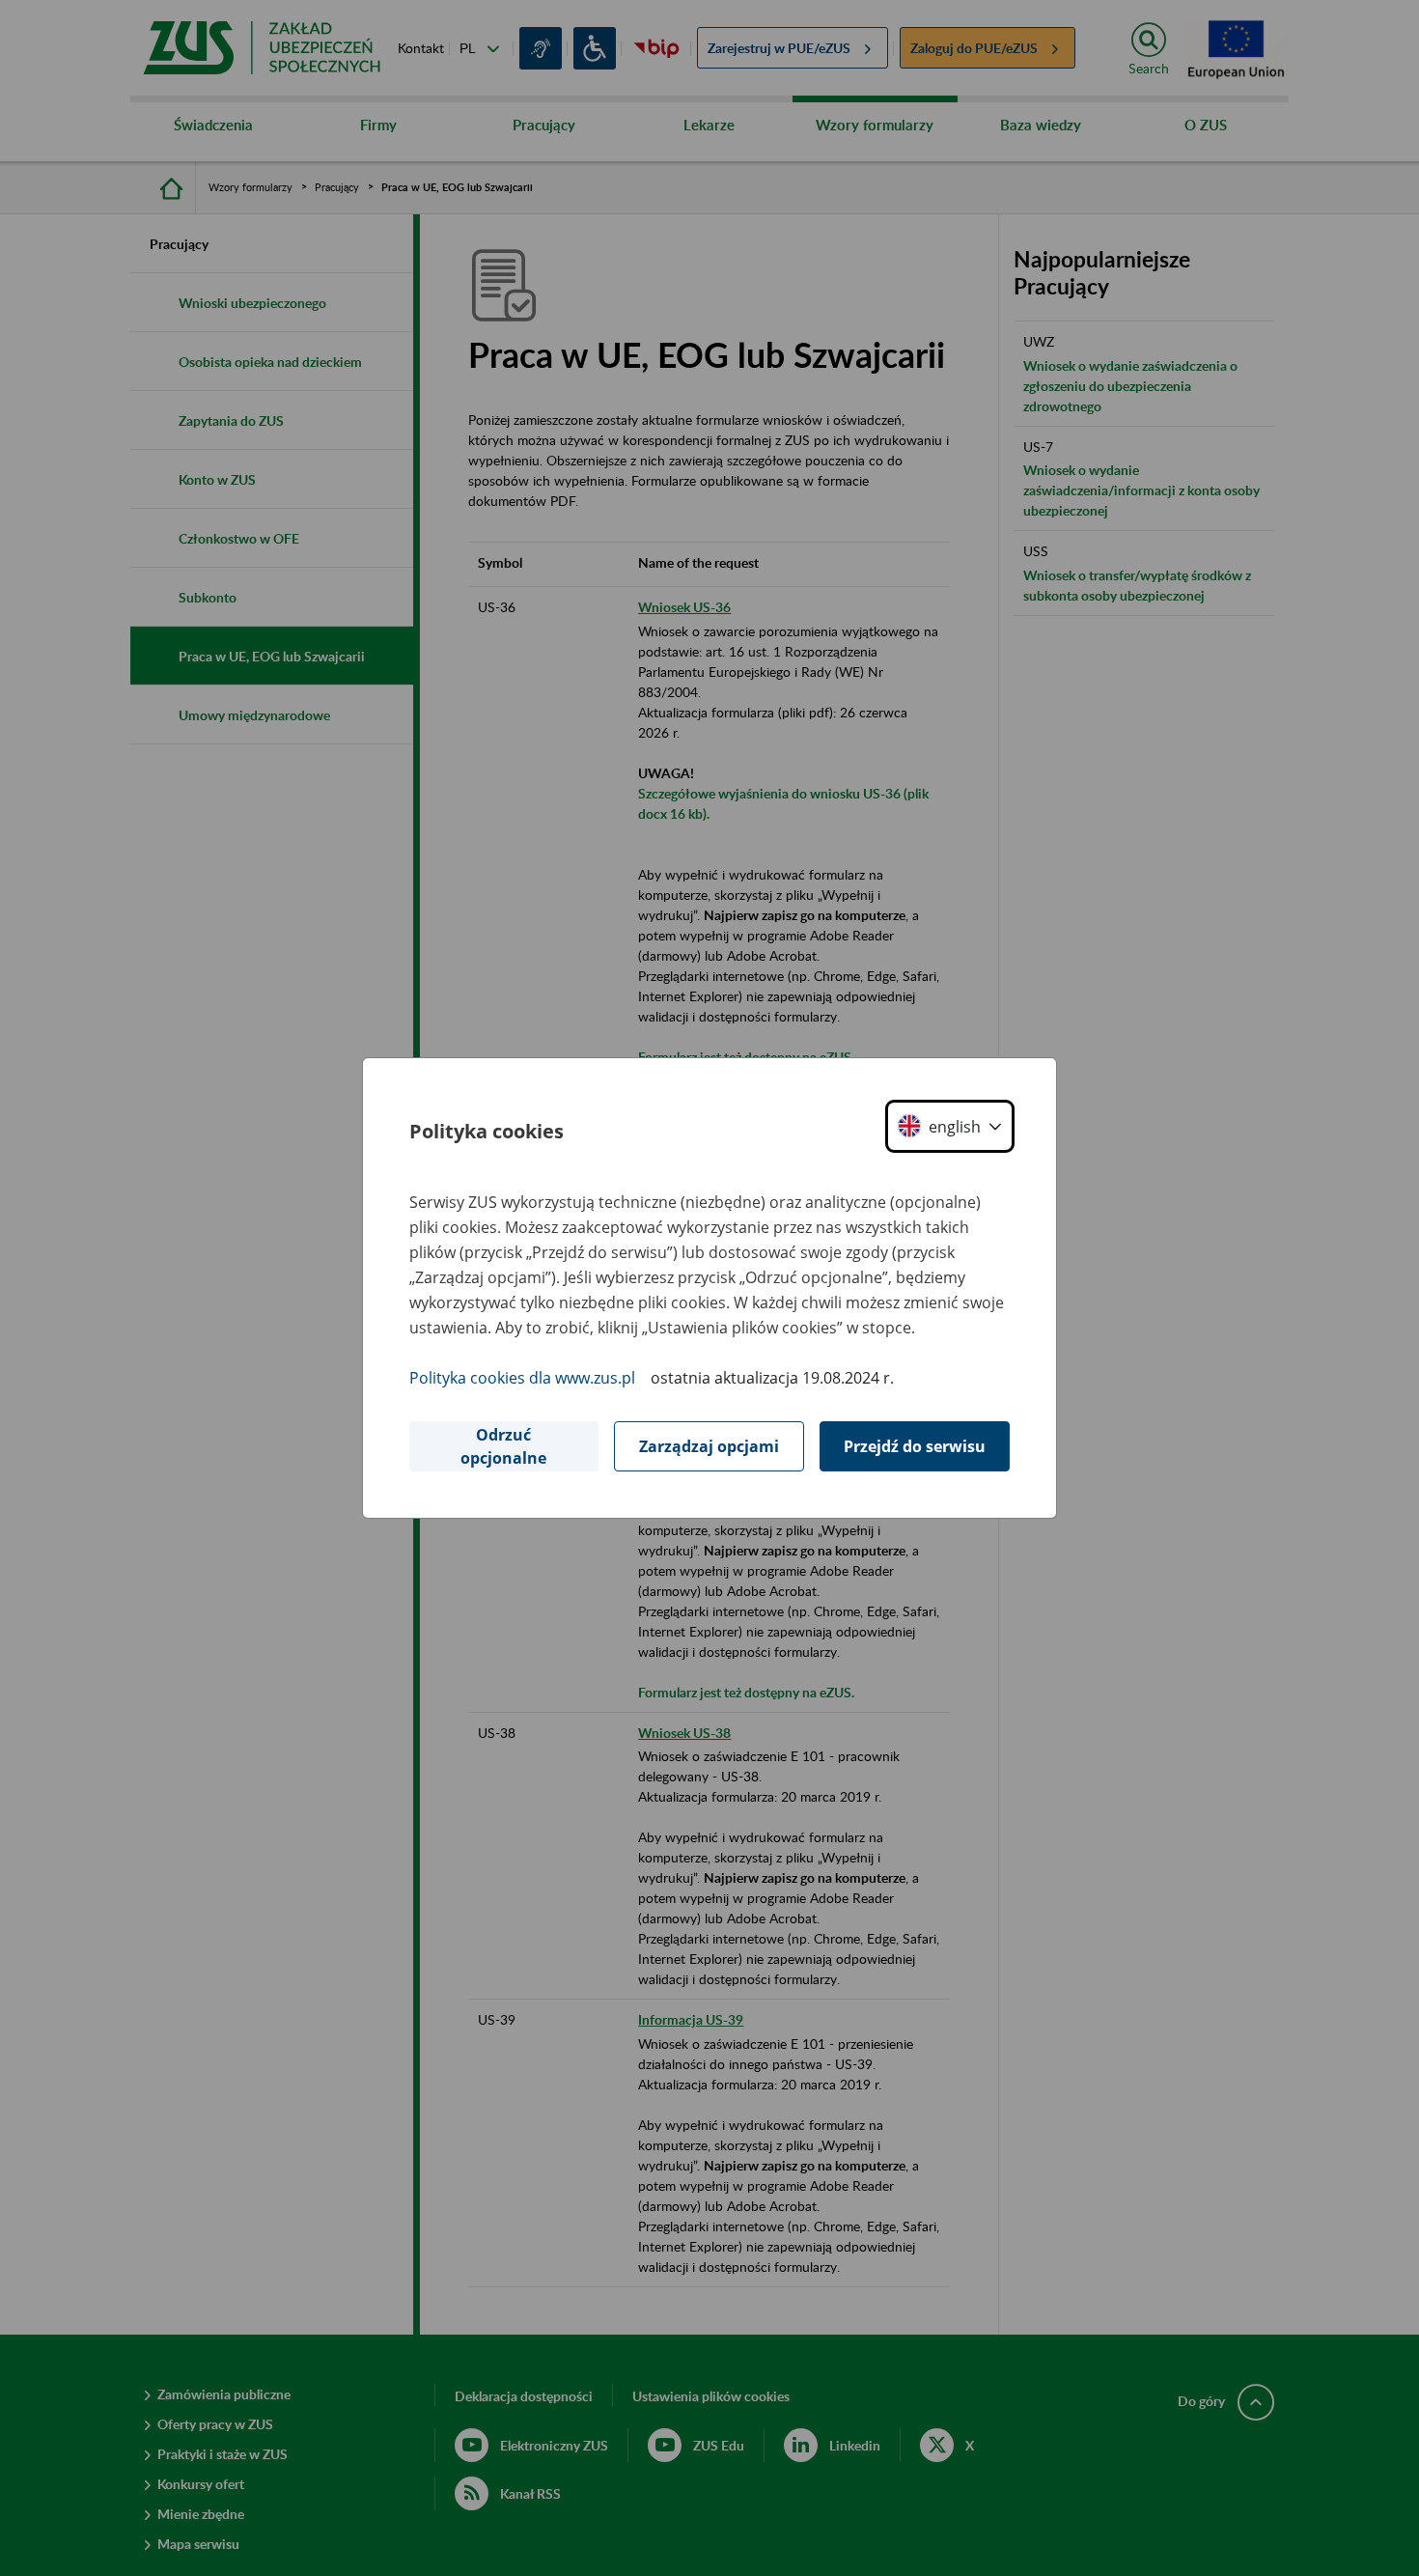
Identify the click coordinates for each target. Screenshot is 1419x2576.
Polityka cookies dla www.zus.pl (522, 1378)
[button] (950, 1126)
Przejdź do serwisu (915, 1446)
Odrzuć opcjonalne (503, 1446)
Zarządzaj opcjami (709, 1446)
